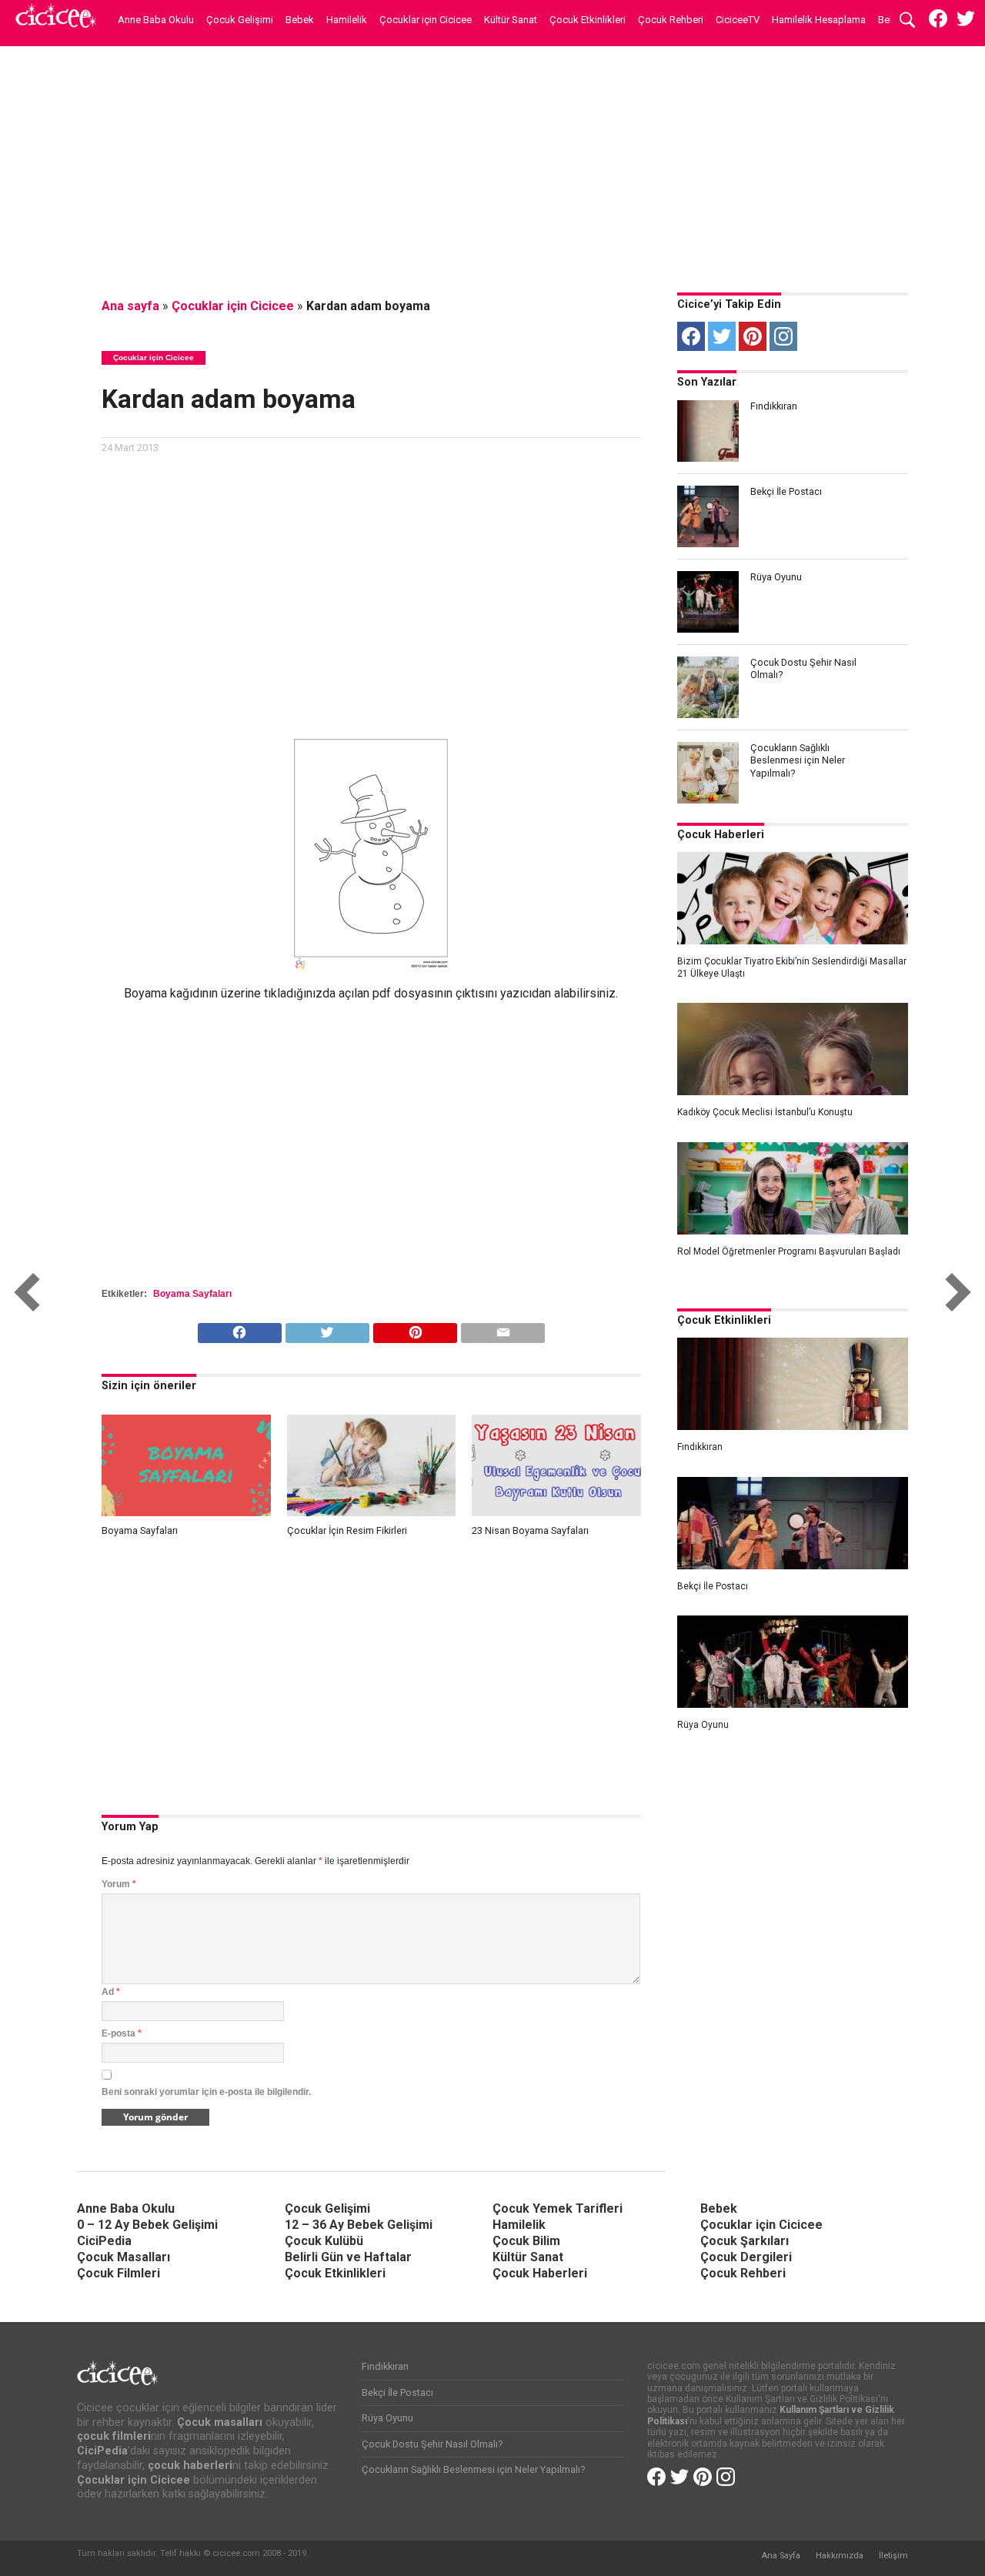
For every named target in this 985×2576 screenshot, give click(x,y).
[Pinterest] (753, 336)
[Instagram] (783, 336)
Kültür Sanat (511, 20)
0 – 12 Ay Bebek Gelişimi (147, 2225)
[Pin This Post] (415, 1329)
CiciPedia (104, 2241)
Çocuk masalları (220, 2422)
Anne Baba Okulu (156, 20)
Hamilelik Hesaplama (819, 20)
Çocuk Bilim (526, 2241)
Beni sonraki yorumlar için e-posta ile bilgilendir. (206, 2092)
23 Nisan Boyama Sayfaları (530, 1530)
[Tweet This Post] (327, 1329)
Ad (111, 1992)
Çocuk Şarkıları (745, 2241)
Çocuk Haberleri (721, 835)
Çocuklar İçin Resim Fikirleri (347, 1530)
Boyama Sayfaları (192, 1294)
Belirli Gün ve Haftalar (348, 2257)
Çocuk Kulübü (324, 2241)
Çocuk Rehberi (671, 20)
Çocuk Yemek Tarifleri (558, 2208)
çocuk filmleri (114, 2436)
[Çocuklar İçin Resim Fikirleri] (372, 1512)
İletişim (893, 2556)
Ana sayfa (130, 306)
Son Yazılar (707, 382)
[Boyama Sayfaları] (186, 1512)
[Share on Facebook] (240, 1329)
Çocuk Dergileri (746, 2257)
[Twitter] (722, 336)
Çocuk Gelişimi (240, 20)
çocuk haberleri (190, 2466)
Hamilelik (347, 20)
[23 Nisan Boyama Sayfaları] (556, 1512)
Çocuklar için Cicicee (426, 20)
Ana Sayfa (781, 2556)
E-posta (122, 2033)
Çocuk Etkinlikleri (588, 20)
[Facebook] (691, 336)
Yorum (119, 1884)
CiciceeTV (738, 20)
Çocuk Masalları (124, 2257)
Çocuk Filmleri (119, 2273)
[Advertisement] (492, 165)
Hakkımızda (840, 2556)
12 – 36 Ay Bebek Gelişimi (359, 2225)
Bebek (300, 20)
